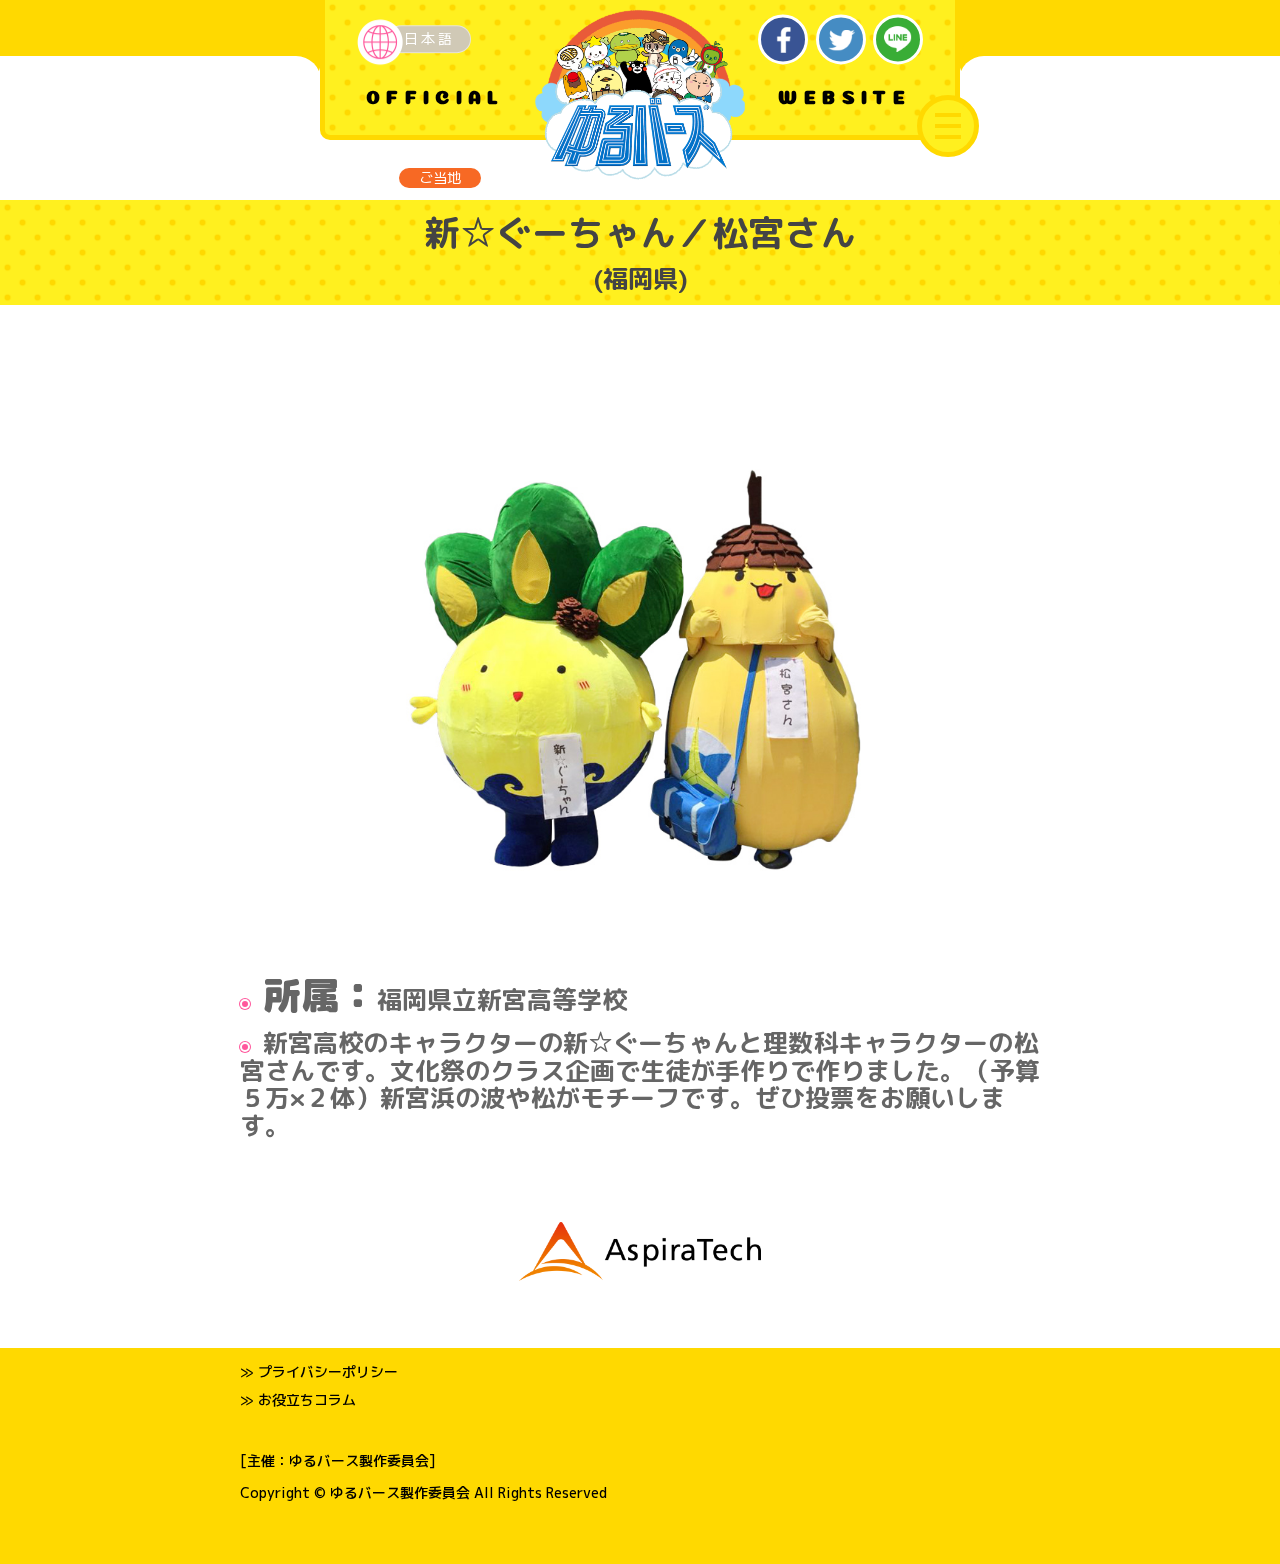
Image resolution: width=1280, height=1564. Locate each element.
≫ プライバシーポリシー (319, 1371)
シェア (783, 39)
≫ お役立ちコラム (298, 1399)
